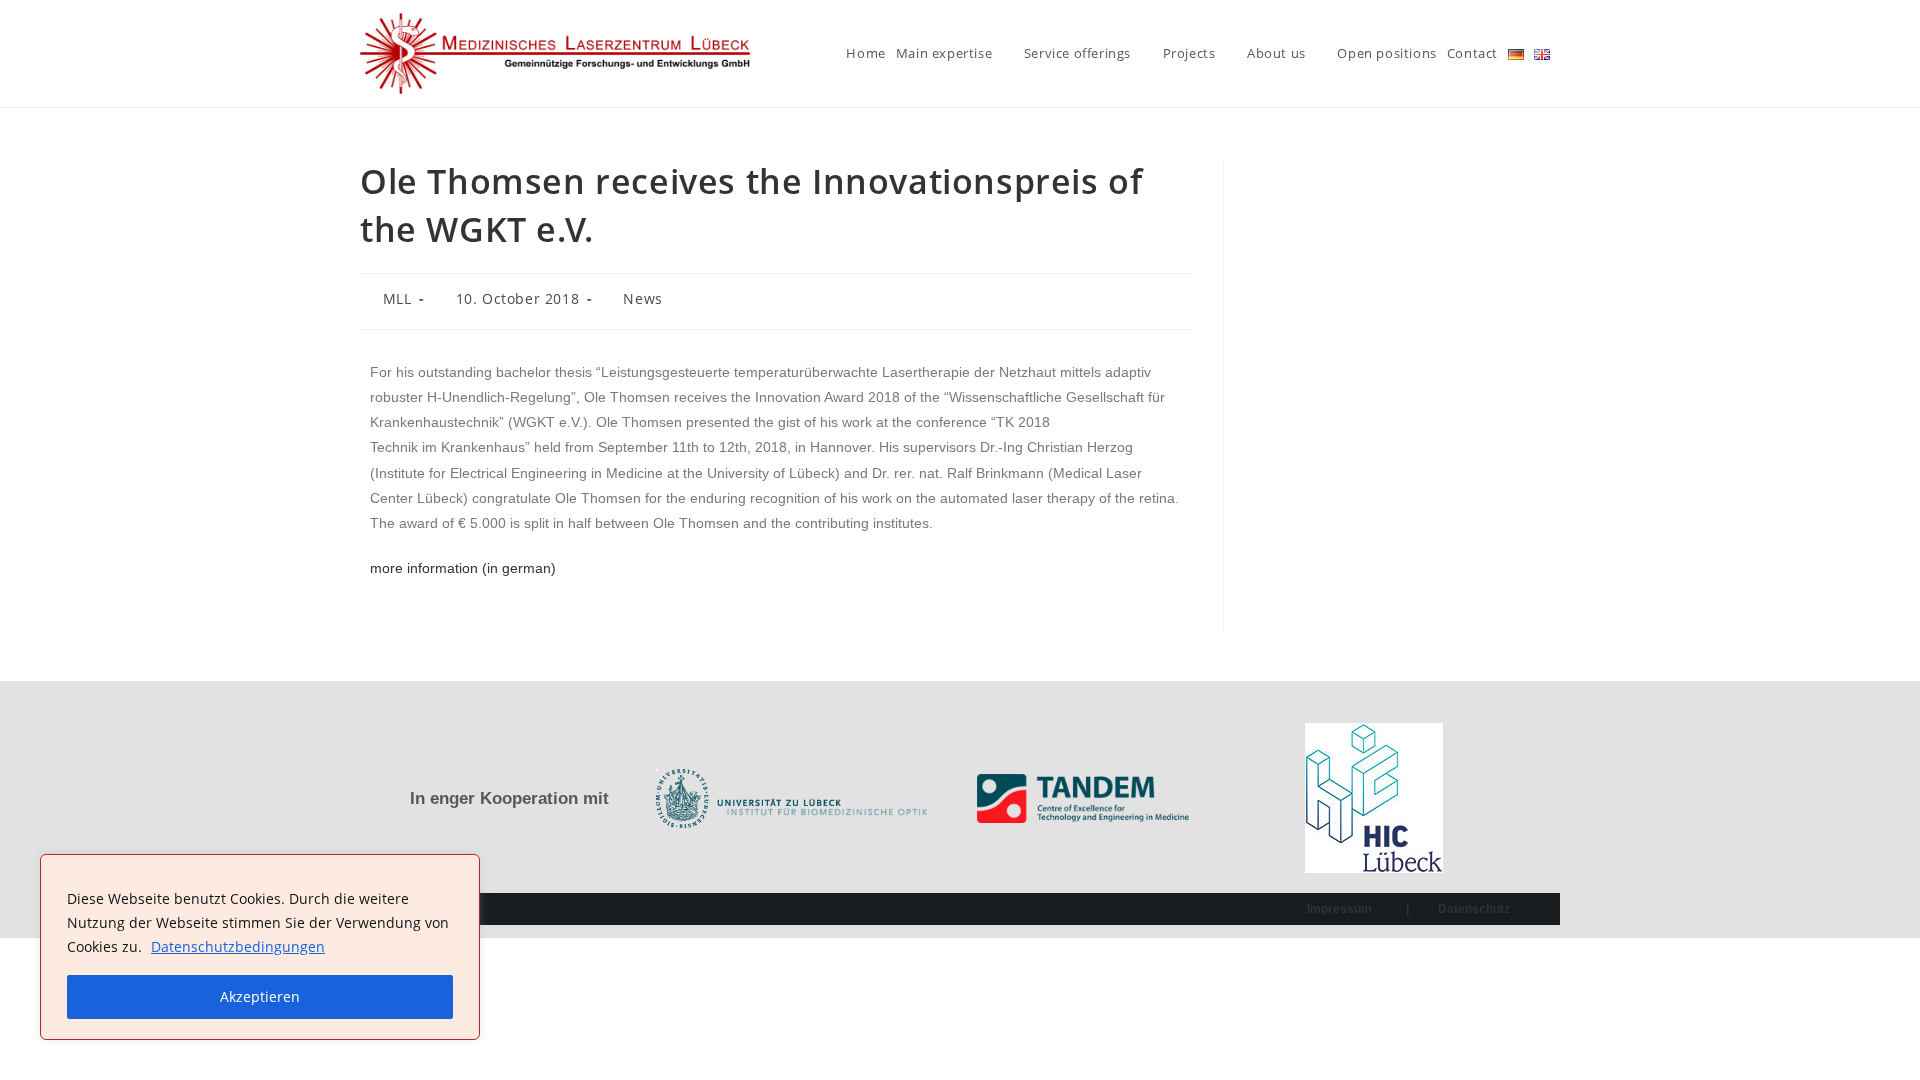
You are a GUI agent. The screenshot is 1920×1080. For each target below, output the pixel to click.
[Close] (459, 871)
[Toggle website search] (1565, 53)
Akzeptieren (260, 996)
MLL (397, 298)
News (642, 298)
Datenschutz (1474, 909)
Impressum (1339, 909)
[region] (260, 947)
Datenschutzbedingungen (238, 946)
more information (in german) (463, 568)
